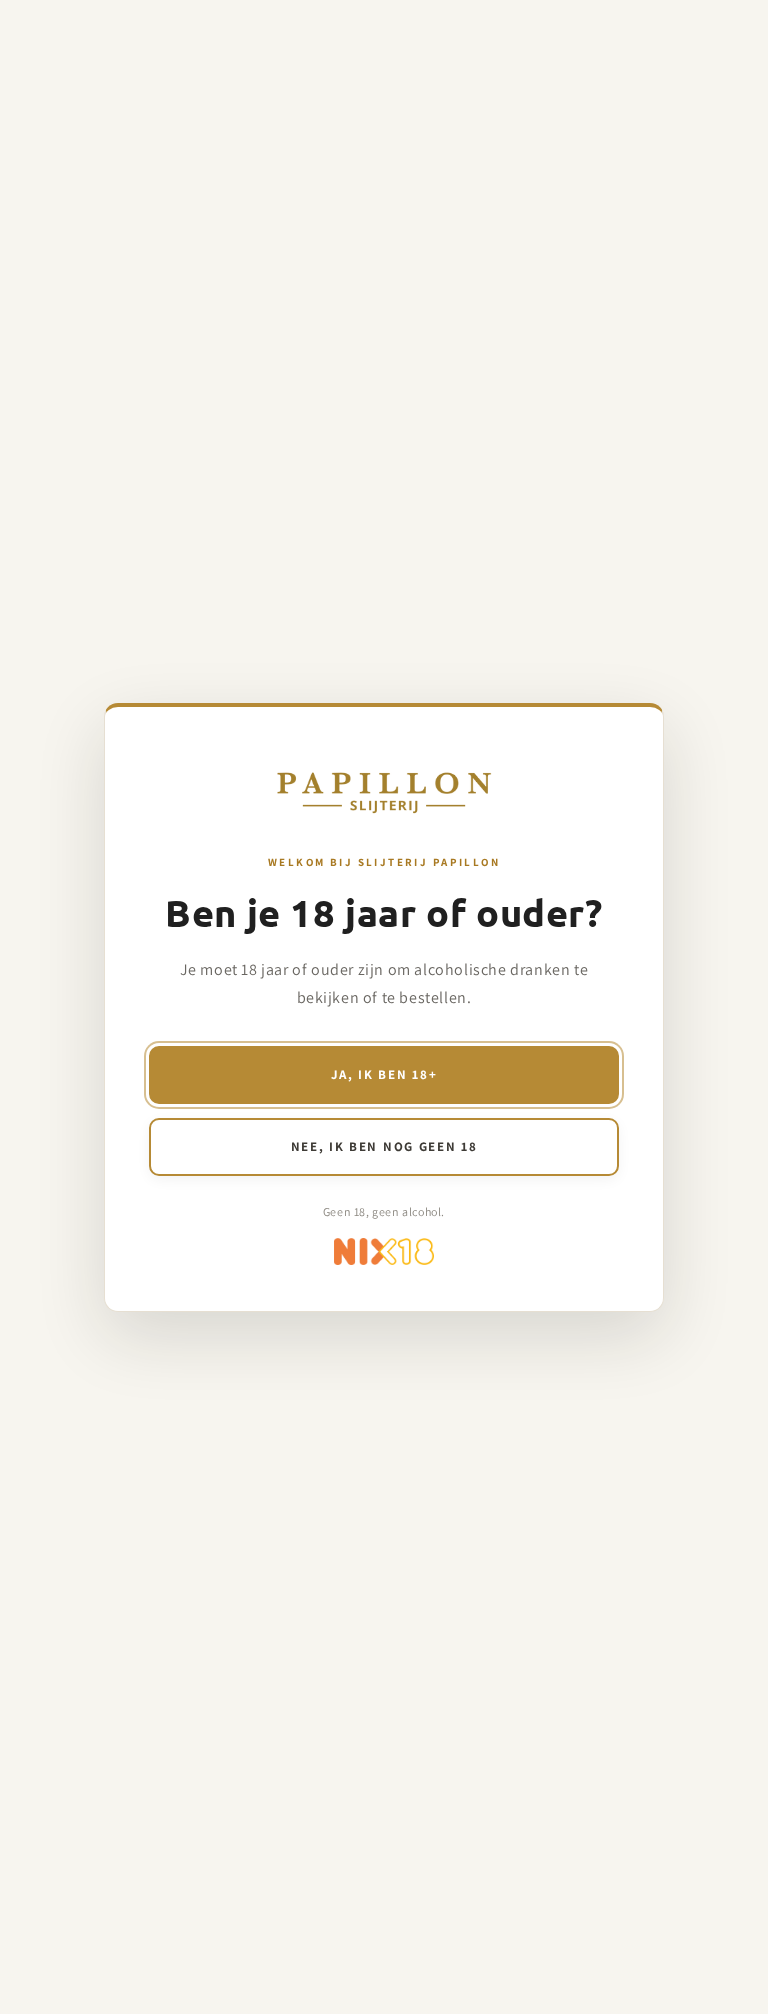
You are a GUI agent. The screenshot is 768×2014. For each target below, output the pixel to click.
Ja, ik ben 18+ (384, 1074)
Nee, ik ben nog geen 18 (384, 1146)
